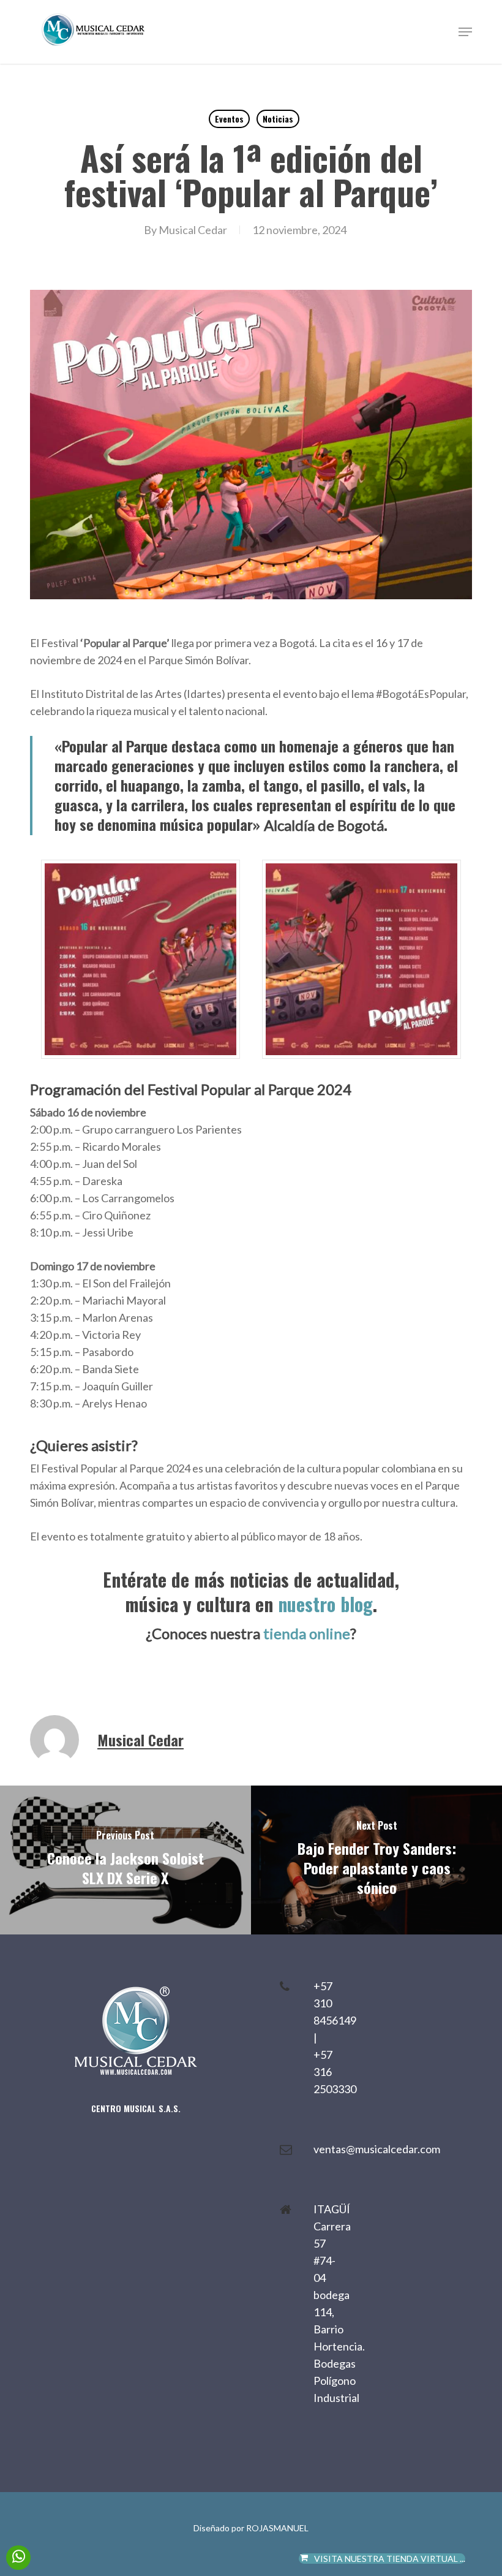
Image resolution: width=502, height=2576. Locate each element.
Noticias (278, 119)
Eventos (229, 119)
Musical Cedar (193, 230)
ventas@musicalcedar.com (377, 2149)
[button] (465, 32)
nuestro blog (325, 1604)
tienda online (307, 1633)
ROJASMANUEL (277, 2528)
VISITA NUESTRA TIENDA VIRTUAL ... (390, 2559)
